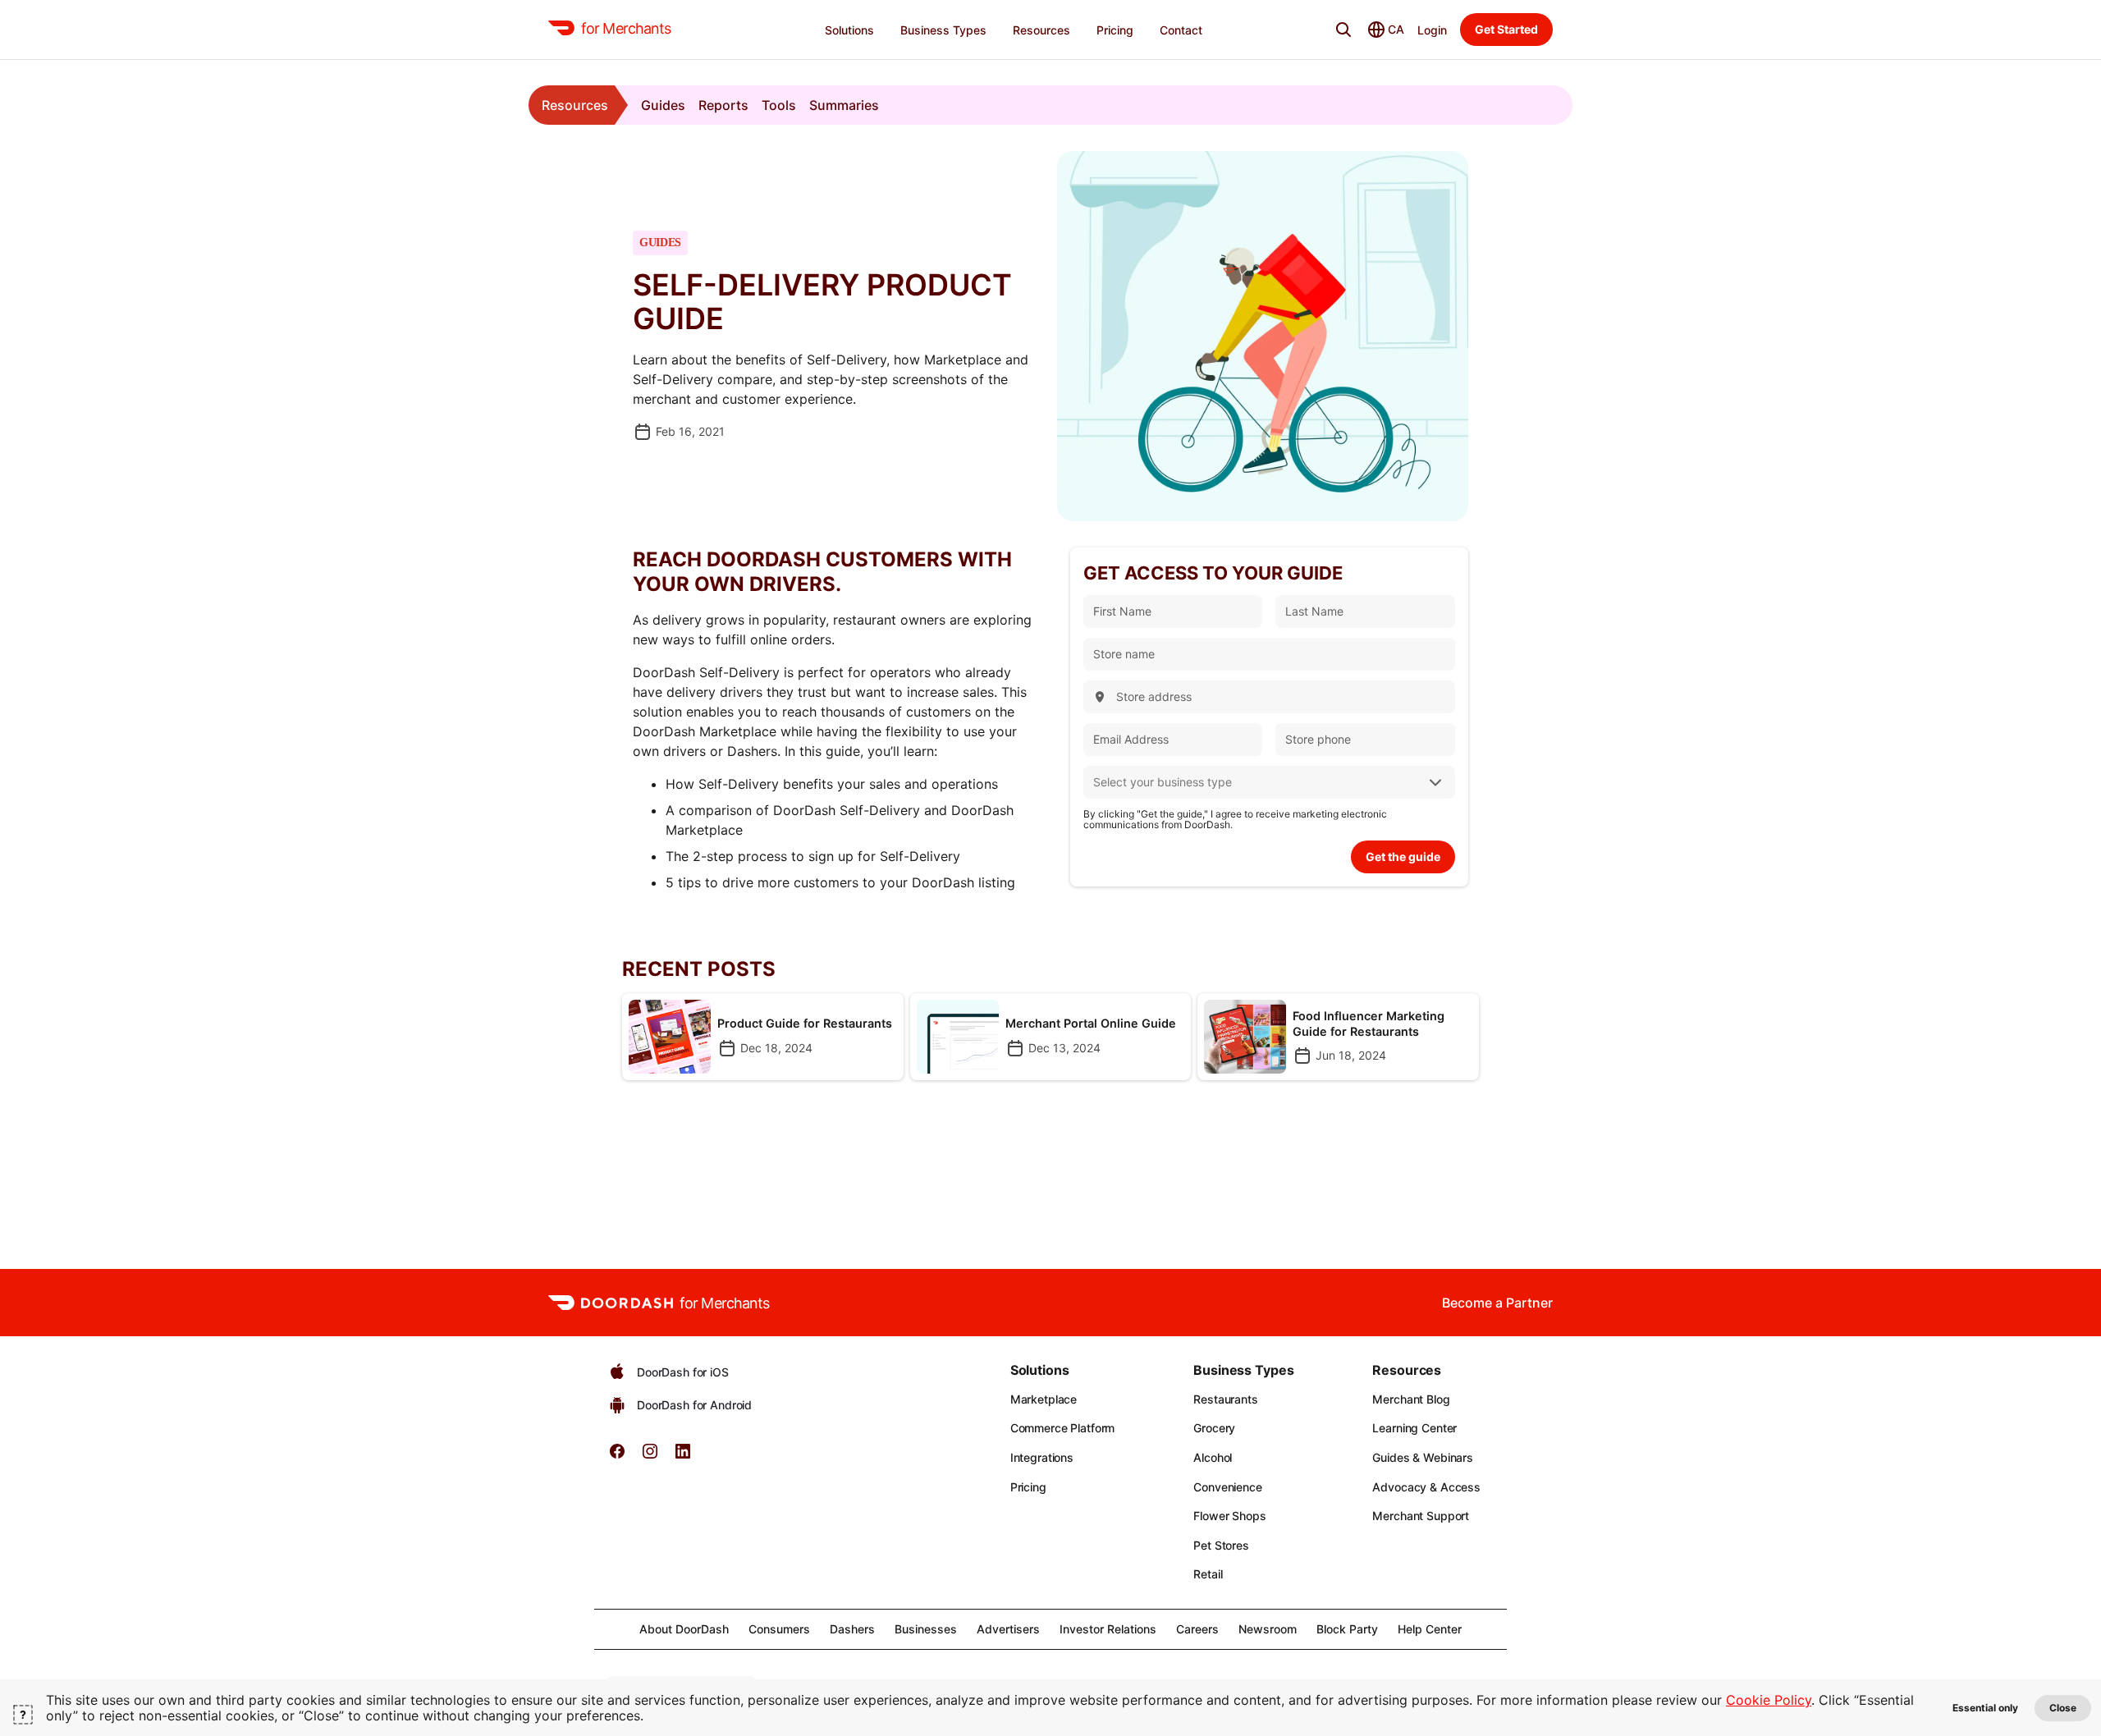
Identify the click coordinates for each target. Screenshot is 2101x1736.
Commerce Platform (1063, 1428)
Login (1432, 30)
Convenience (1227, 1487)
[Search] (1343, 30)
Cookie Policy (1769, 1700)
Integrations (1042, 1457)
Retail (1208, 1574)
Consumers (779, 1629)
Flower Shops (1229, 1516)
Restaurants (1225, 1399)
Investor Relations (1108, 1629)
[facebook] (617, 1457)
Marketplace (1044, 1399)
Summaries (844, 105)
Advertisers (1008, 1629)
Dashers (852, 1629)
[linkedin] (683, 1457)
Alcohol (1213, 1457)
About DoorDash (684, 1629)
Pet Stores (1221, 1545)
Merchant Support (1421, 1516)
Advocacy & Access (1426, 1487)
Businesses (926, 1629)
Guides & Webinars (1423, 1457)
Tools (779, 105)
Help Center (1430, 1629)
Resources (575, 105)
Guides (663, 105)
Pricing (1028, 1487)
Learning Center (1414, 1428)
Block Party (1347, 1629)
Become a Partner (1497, 1303)
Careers (1197, 1629)
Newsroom (1268, 1629)
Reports (723, 105)
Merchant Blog (1411, 1399)
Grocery (1214, 1428)
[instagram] (650, 1457)
